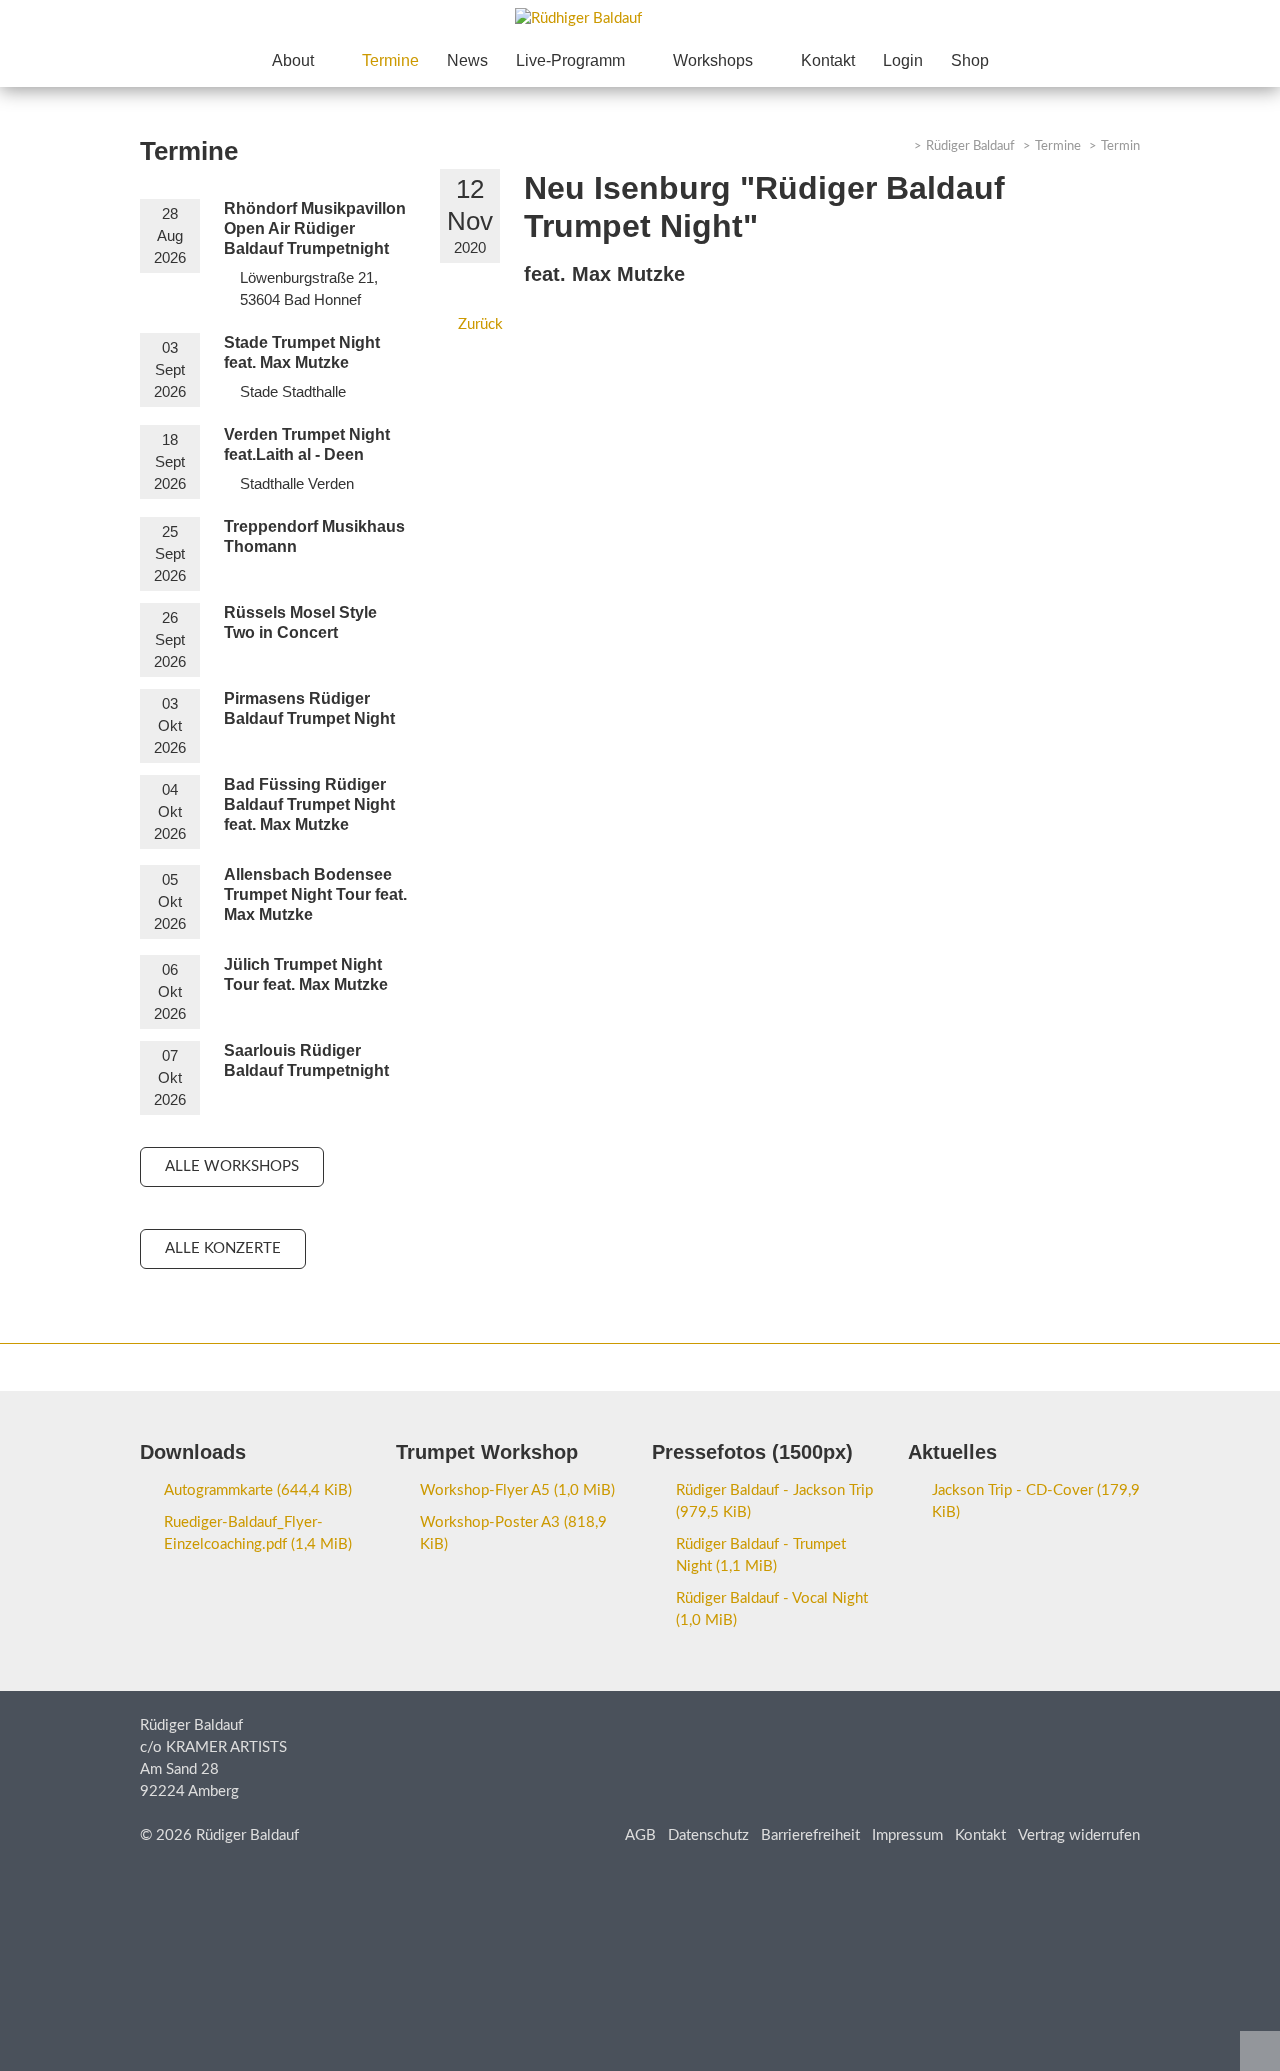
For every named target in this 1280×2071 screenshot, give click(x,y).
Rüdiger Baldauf (970, 146)
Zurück (480, 324)
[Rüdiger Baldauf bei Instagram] (1106, 1366)
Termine (1058, 146)
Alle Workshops (232, 1166)
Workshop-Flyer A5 (517, 1490)
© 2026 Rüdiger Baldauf (219, 1835)
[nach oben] (1260, 2051)
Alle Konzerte (223, 1248)
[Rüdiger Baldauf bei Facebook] (946, 1366)
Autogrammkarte (258, 1490)
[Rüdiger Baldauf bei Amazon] (1066, 1366)
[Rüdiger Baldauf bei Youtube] (986, 1366)
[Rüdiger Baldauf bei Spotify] (1026, 1366)
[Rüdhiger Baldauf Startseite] (640, 19)
